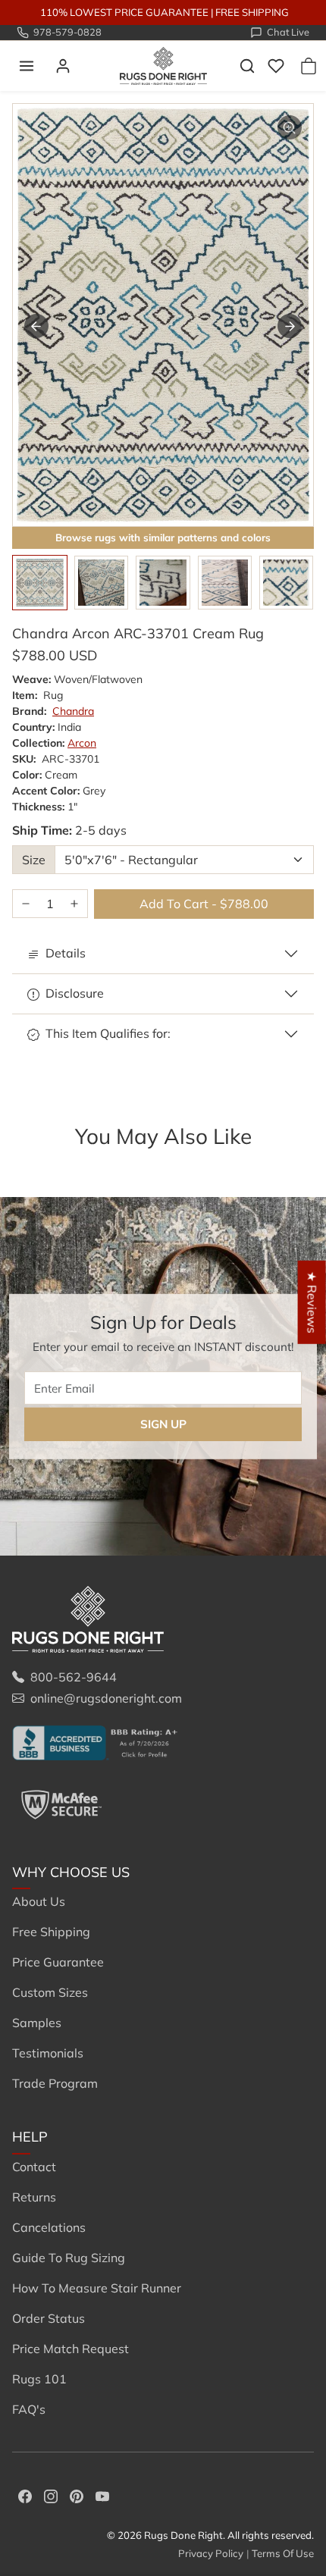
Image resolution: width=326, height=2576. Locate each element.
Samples (37, 2023)
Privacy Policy (211, 2553)
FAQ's (29, 2409)
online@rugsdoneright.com (106, 1698)
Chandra (73, 711)
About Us (39, 1901)
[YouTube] (102, 2495)
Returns (34, 2197)
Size (34, 860)
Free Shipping (51, 1932)
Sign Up (163, 1424)
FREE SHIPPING (252, 12)
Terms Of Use (283, 2553)
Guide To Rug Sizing (69, 2258)
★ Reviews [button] (312, 1302)
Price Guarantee (58, 1962)
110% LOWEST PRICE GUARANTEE (124, 12)
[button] (27, 66)
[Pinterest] (77, 2495)
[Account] (63, 66)
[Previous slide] (33, 1161)
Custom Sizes (50, 1992)
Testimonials (48, 2053)
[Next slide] (290, 326)
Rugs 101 (39, 2379)
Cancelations (49, 2227)
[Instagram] (51, 2495)
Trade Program (55, 2083)
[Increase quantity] (74, 904)
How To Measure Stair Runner (97, 2288)
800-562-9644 (74, 1677)
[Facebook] (25, 2495)
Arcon (82, 743)
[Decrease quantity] (26, 904)
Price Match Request (71, 2349)
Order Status (49, 2318)
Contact (34, 2167)
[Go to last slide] (36, 326)
